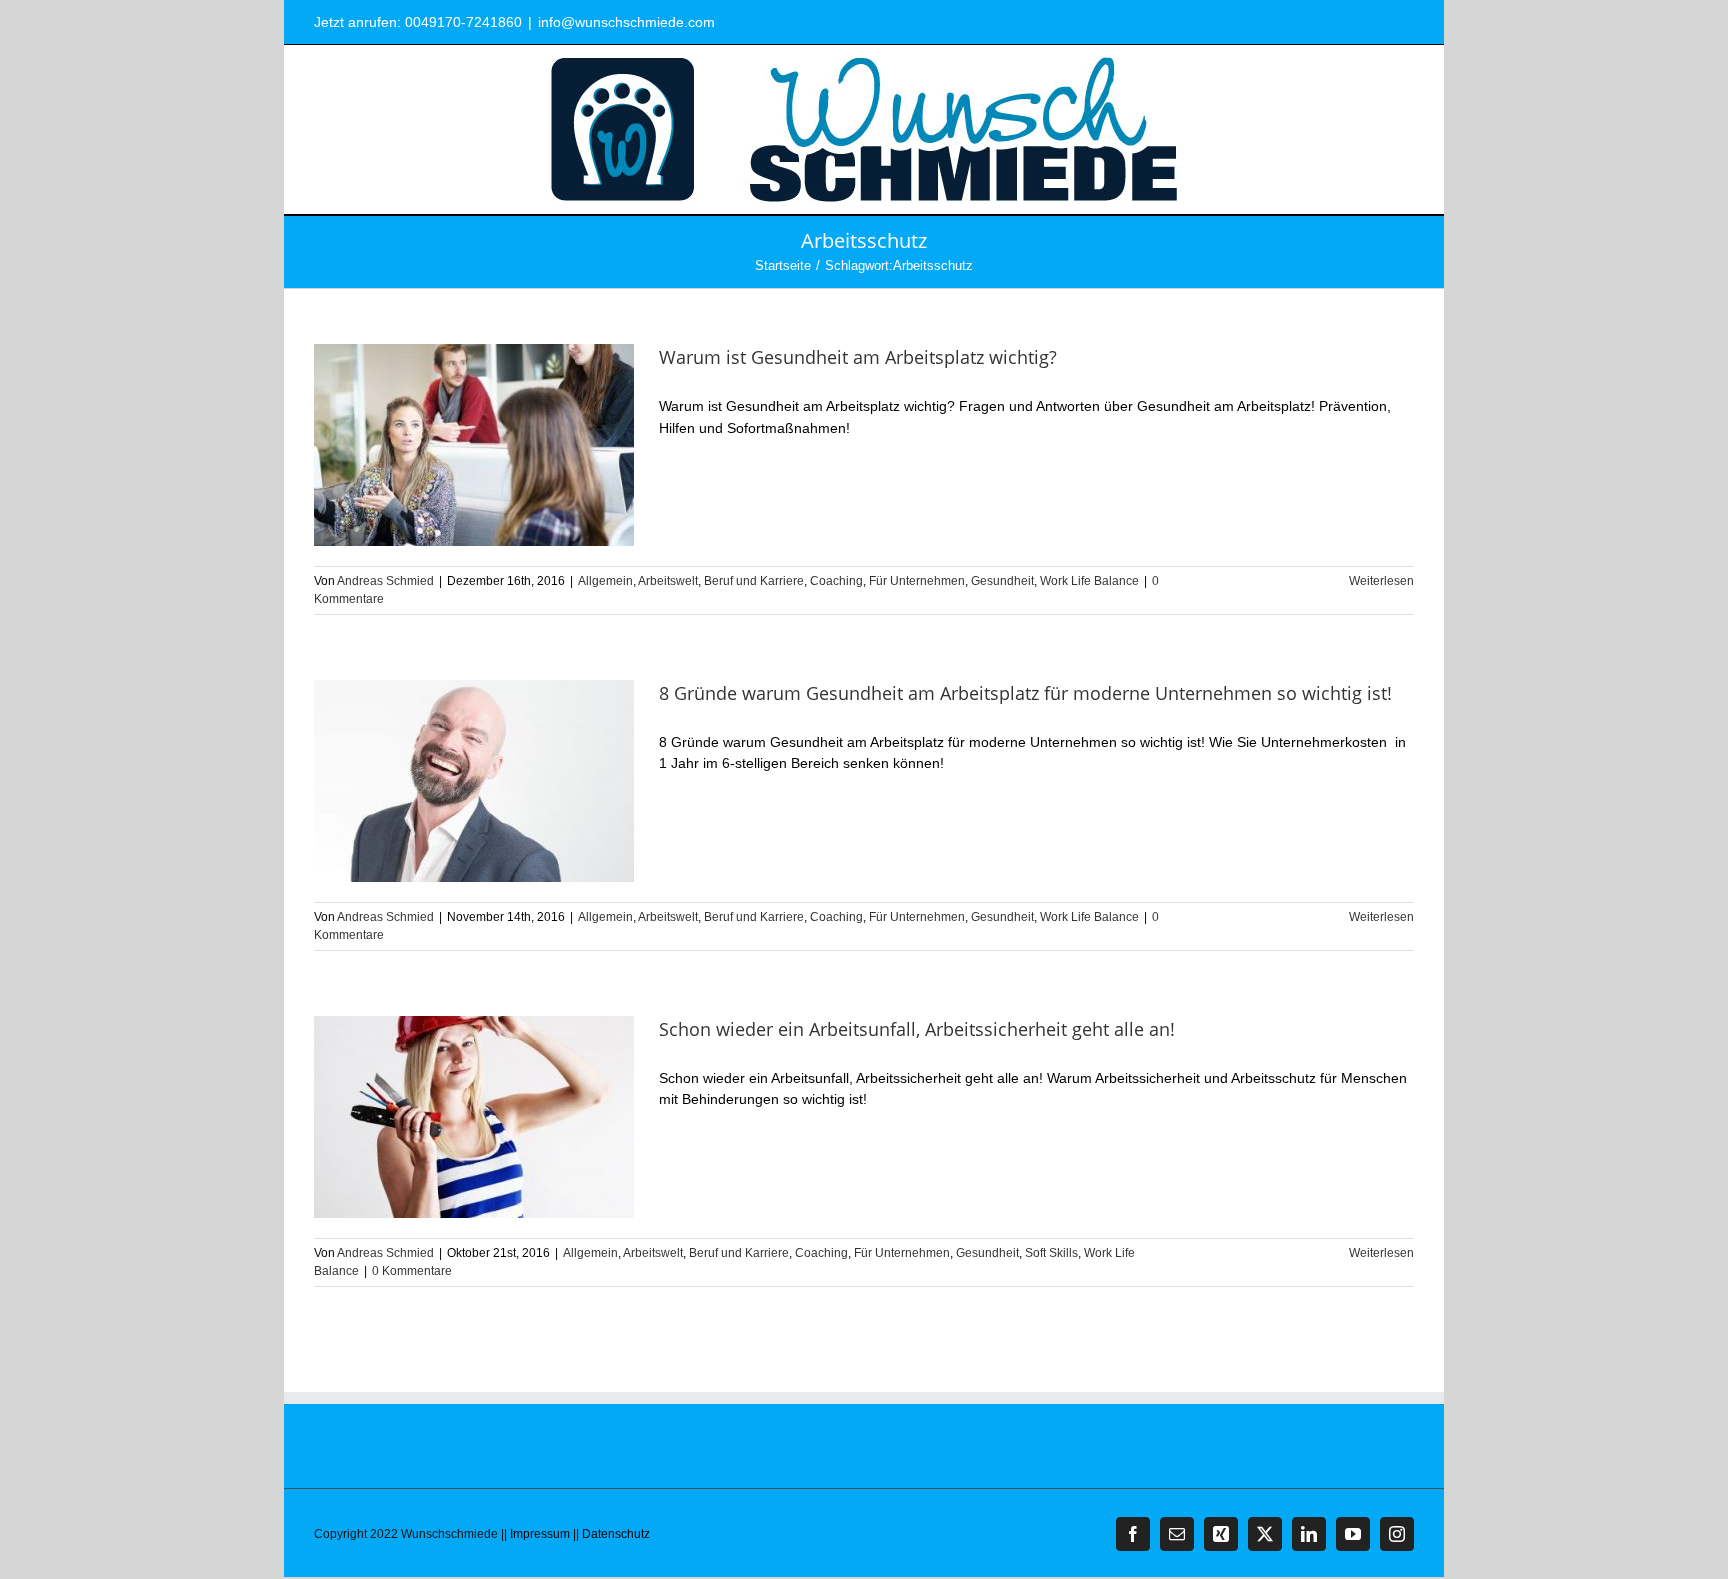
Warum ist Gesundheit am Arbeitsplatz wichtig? (858, 357)
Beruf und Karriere (754, 581)
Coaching (836, 581)
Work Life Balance (1089, 581)
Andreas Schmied (385, 581)
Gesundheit (1002, 581)
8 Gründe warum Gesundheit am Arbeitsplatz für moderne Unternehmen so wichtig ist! (1025, 693)
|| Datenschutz (611, 1534)
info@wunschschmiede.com (626, 22)
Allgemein (605, 581)
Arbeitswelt (668, 581)
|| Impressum (535, 1534)
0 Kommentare (412, 1271)
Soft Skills (1051, 1253)
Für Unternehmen (917, 581)
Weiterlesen (1381, 581)
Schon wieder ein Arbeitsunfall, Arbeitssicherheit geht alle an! (917, 1029)
